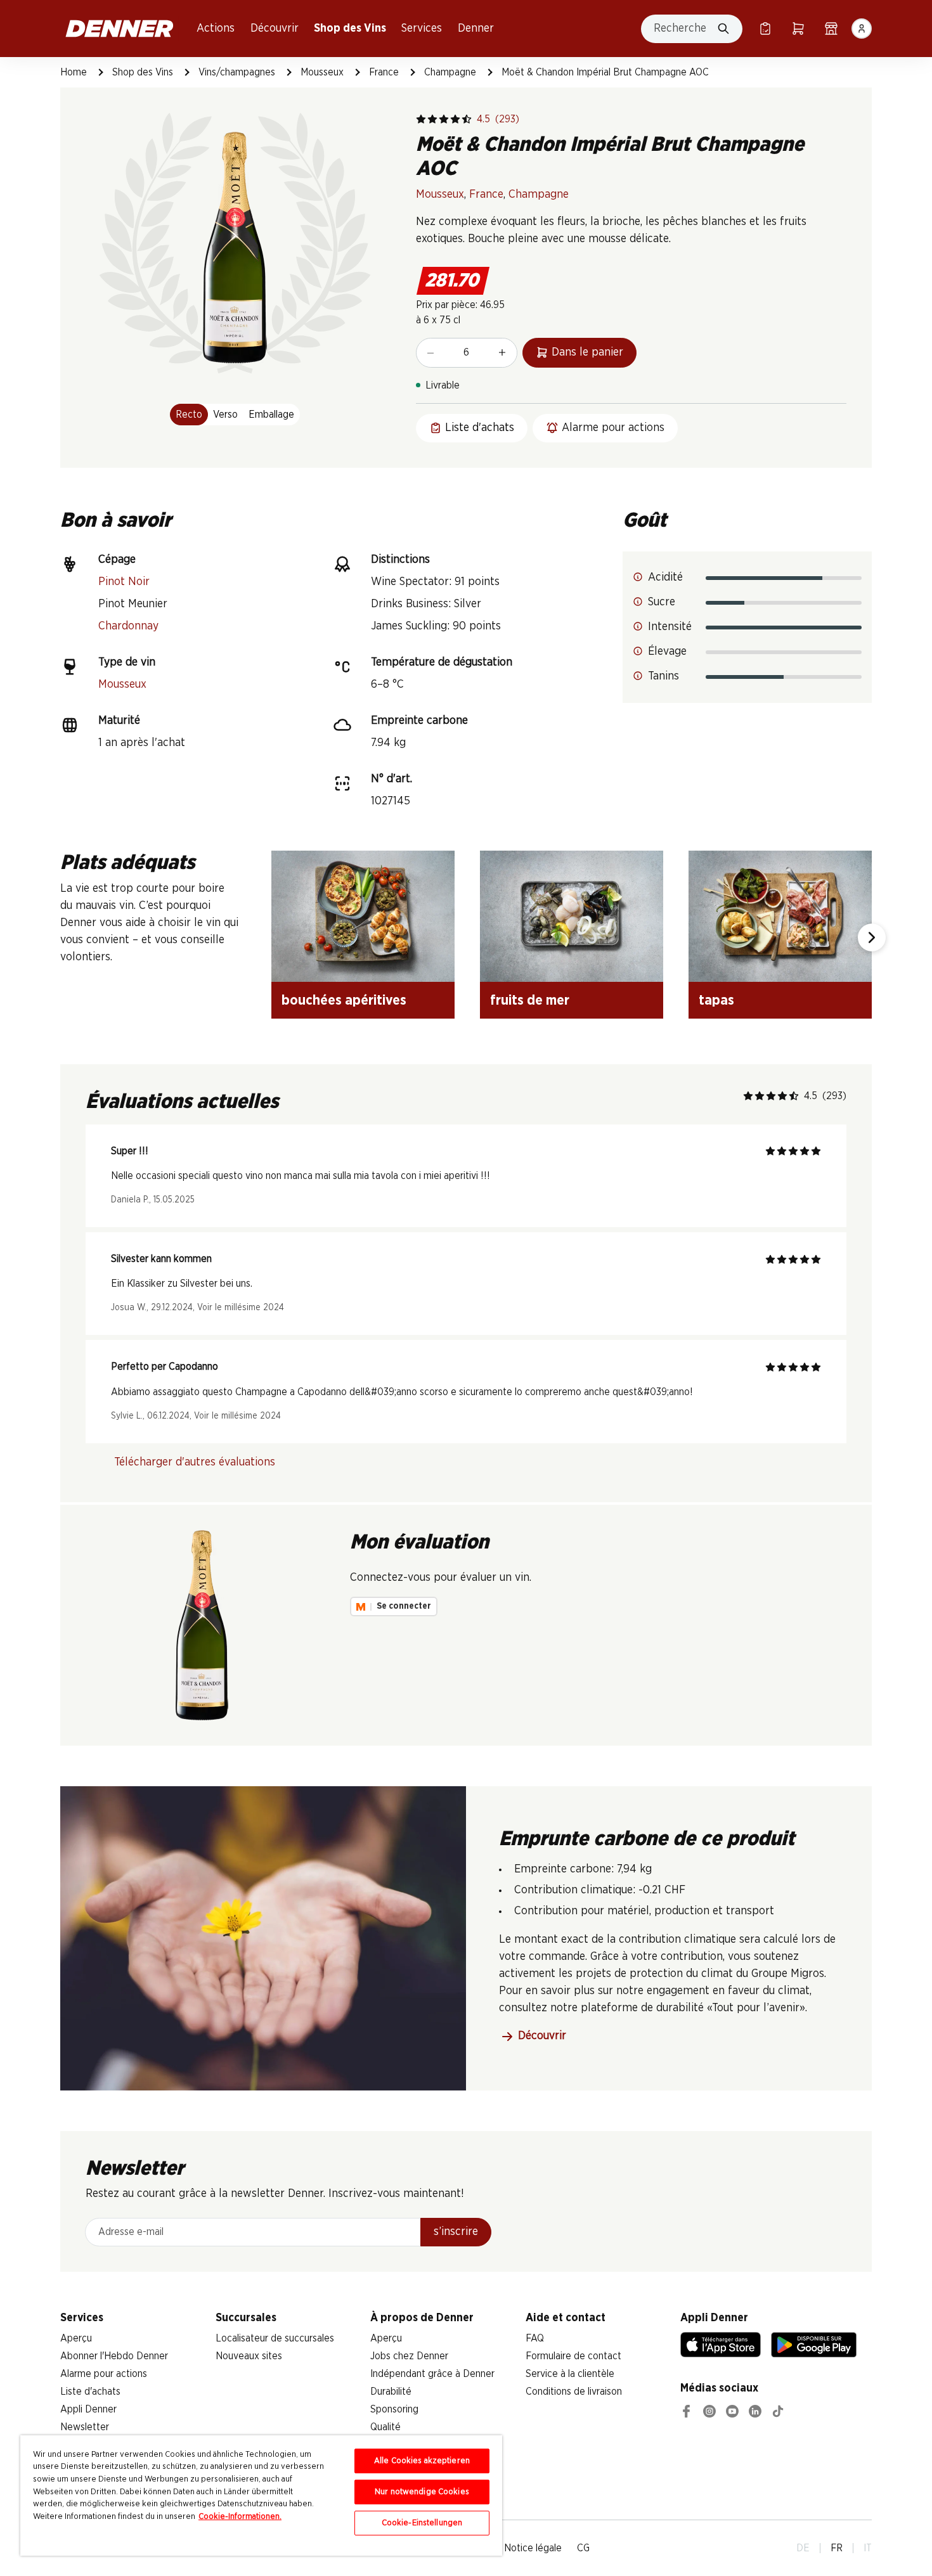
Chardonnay (128, 626)
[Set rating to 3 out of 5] (444, 119)
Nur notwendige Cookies (422, 2492)
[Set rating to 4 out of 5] (455, 119)
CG (583, 2548)
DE (803, 2548)
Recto (189, 415)
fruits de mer (530, 1000)
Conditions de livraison (574, 2392)
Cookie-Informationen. (240, 2517)
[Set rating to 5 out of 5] (467, 119)
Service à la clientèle (570, 2374)
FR (837, 2548)
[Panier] (798, 29)
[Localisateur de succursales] (831, 29)
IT (868, 2548)
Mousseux (322, 72)
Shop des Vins (350, 29)
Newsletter (85, 2427)
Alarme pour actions (104, 2374)
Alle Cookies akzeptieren (422, 2461)
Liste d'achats (90, 2392)
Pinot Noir (124, 582)
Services (422, 29)
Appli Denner (88, 2409)
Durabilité (391, 2392)
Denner (476, 29)
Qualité (385, 2427)
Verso (225, 415)
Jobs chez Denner (409, 2356)
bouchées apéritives (344, 1000)
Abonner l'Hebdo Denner (114, 2356)
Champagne (450, 72)
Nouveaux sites (249, 2356)
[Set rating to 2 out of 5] (432, 119)
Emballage (271, 415)
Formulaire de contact (573, 2356)
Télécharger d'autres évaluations (195, 1462)
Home (74, 72)
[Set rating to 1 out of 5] (421, 119)
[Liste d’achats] (765, 29)
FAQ (535, 2338)
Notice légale (533, 2548)
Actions (216, 29)
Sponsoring (394, 2409)
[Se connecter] (862, 29)
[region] (261, 2495)
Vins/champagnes (237, 72)
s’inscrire (456, 2232)
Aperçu (76, 2338)
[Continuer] (872, 937)
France (384, 72)
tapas (716, 1000)
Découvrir (275, 29)
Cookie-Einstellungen (422, 2523)
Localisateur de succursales (275, 2338)
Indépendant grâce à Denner (432, 2374)
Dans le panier (587, 352)
